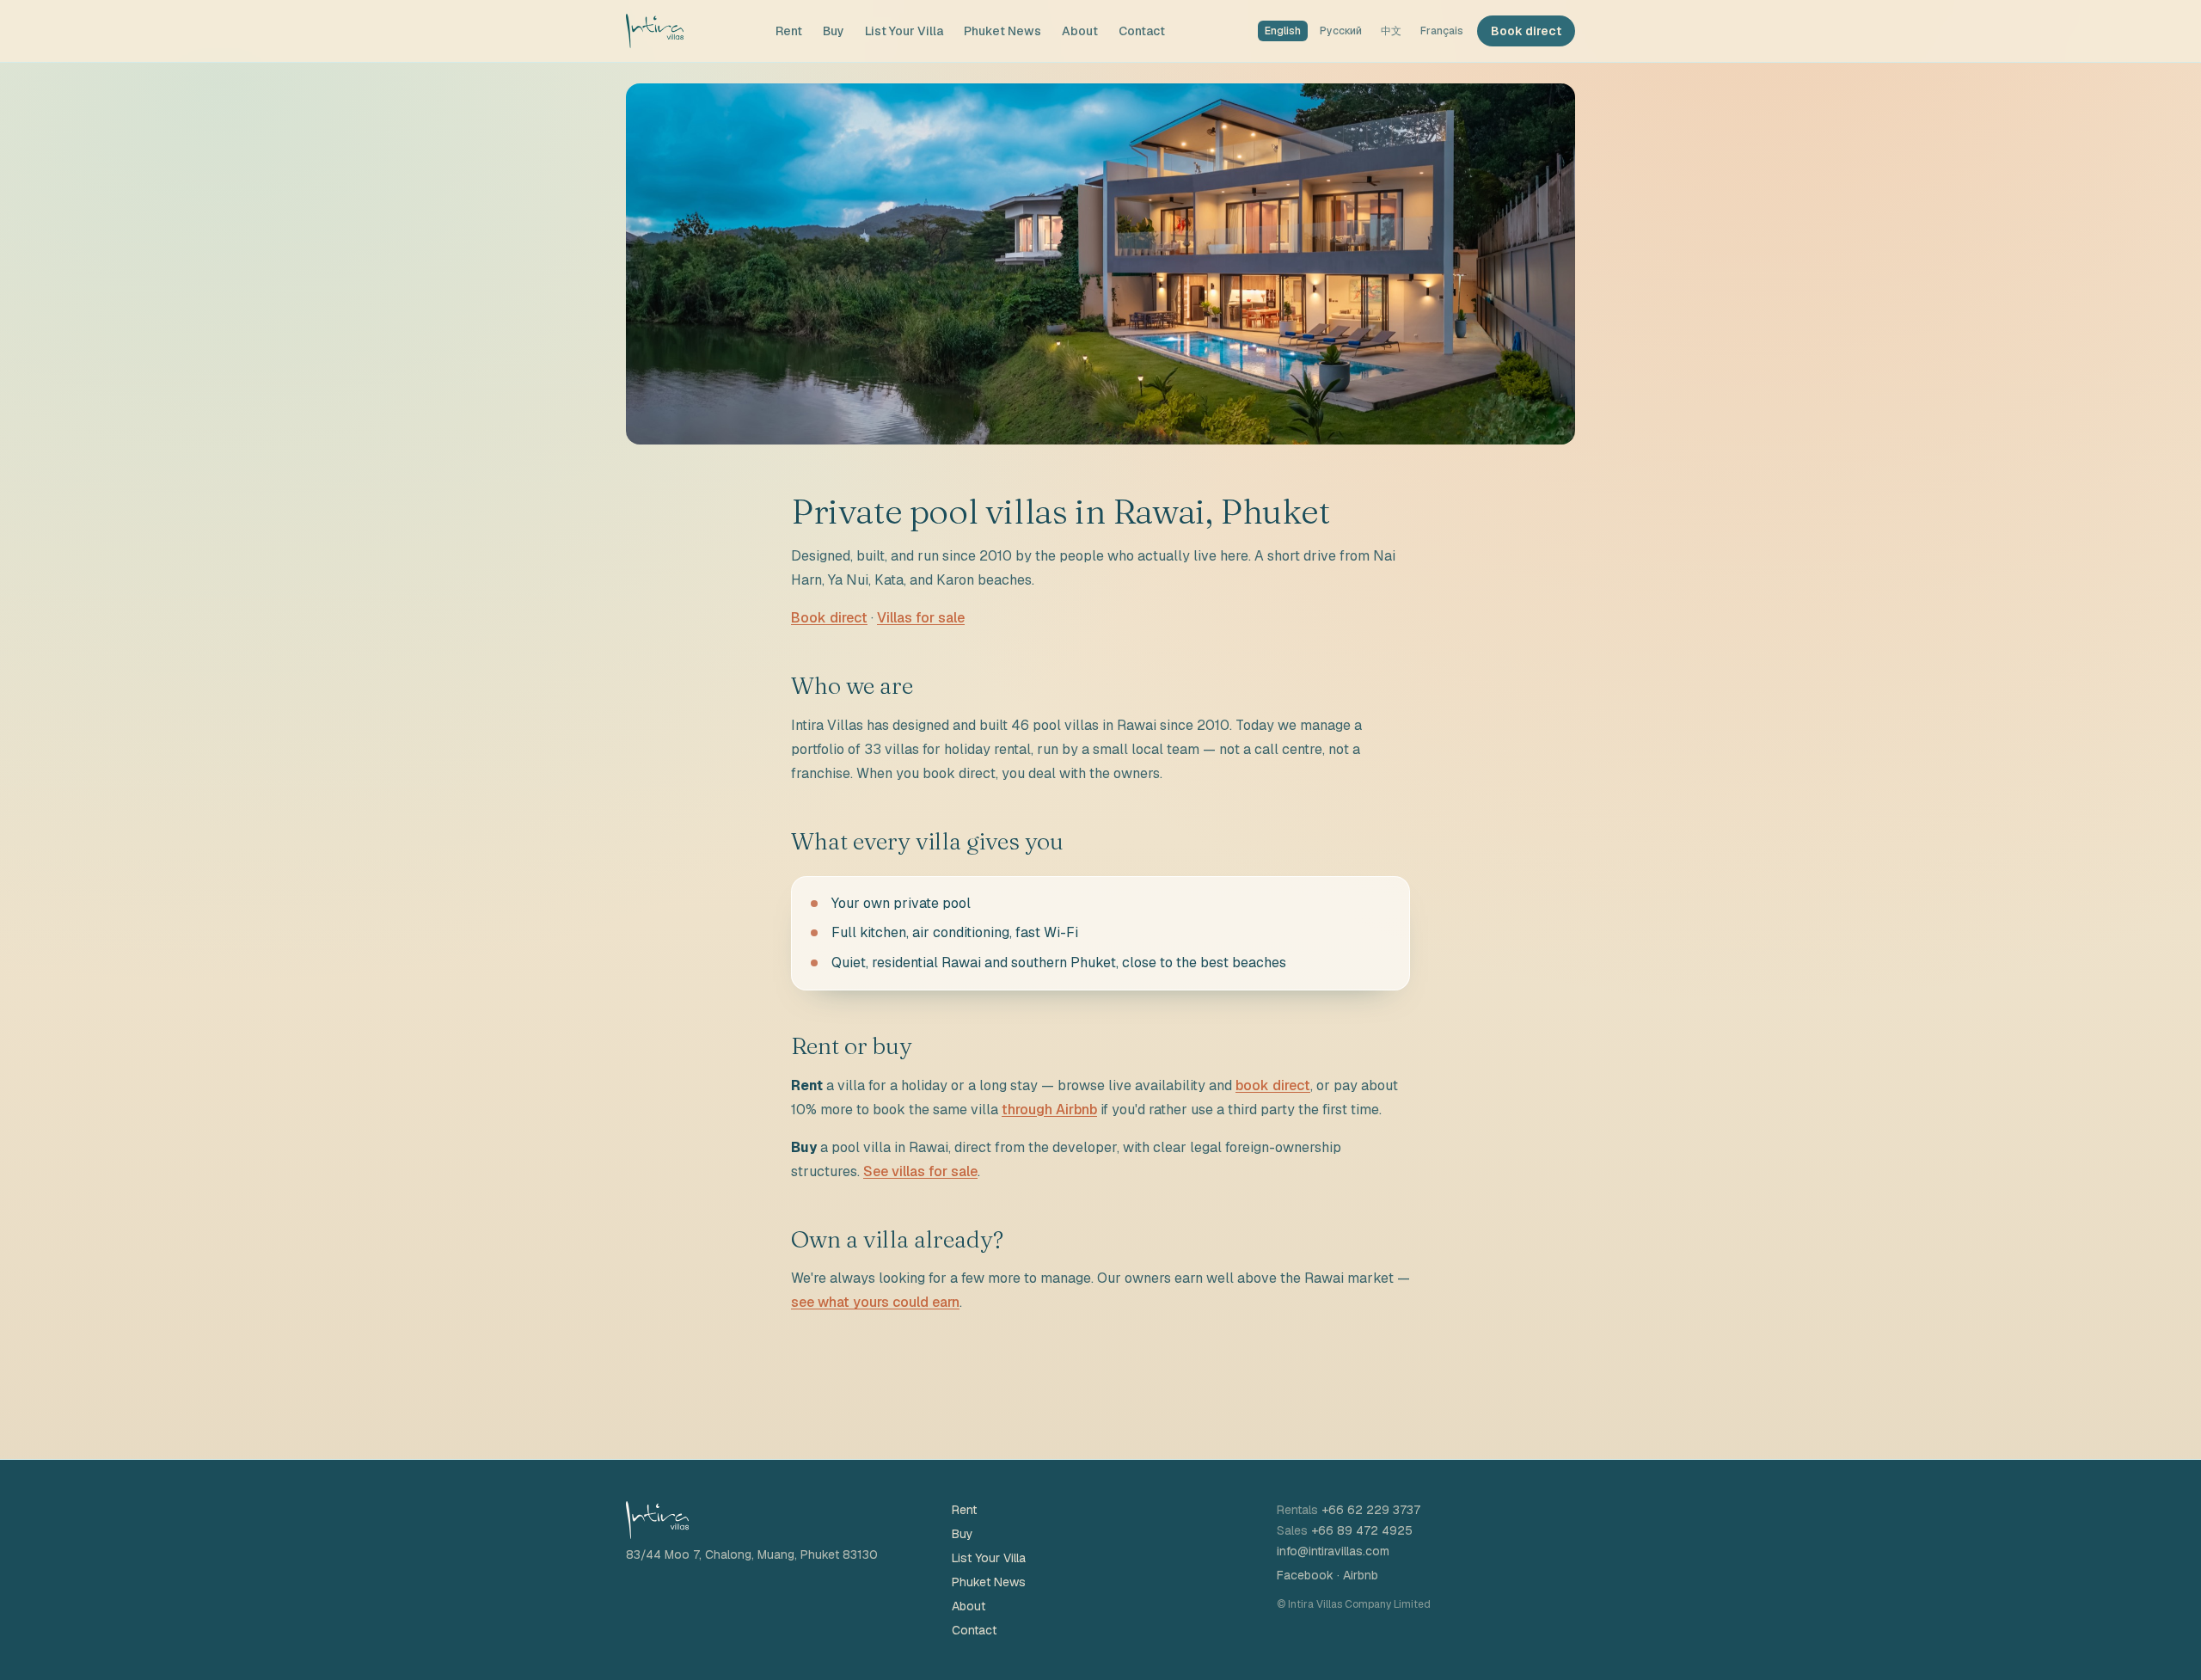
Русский (1341, 31)
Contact (1142, 31)
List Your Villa (904, 31)
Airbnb (1361, 1575)
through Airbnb (1049, 1110)
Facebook (1305, 1575)
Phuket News (1002, 31)
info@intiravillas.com (1333, 1551)
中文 (1391, 31)
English (1283, 31)
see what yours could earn (875, 1302)
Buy (834, 31)
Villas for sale (921, 618)
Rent (789, 31)
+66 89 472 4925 (1362, 1530)
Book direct (1526, 31)
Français (1442, 31)
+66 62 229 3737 (1371, 1510)
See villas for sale (920, 1171)
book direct (1273, 1085)
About (1080, 31)
